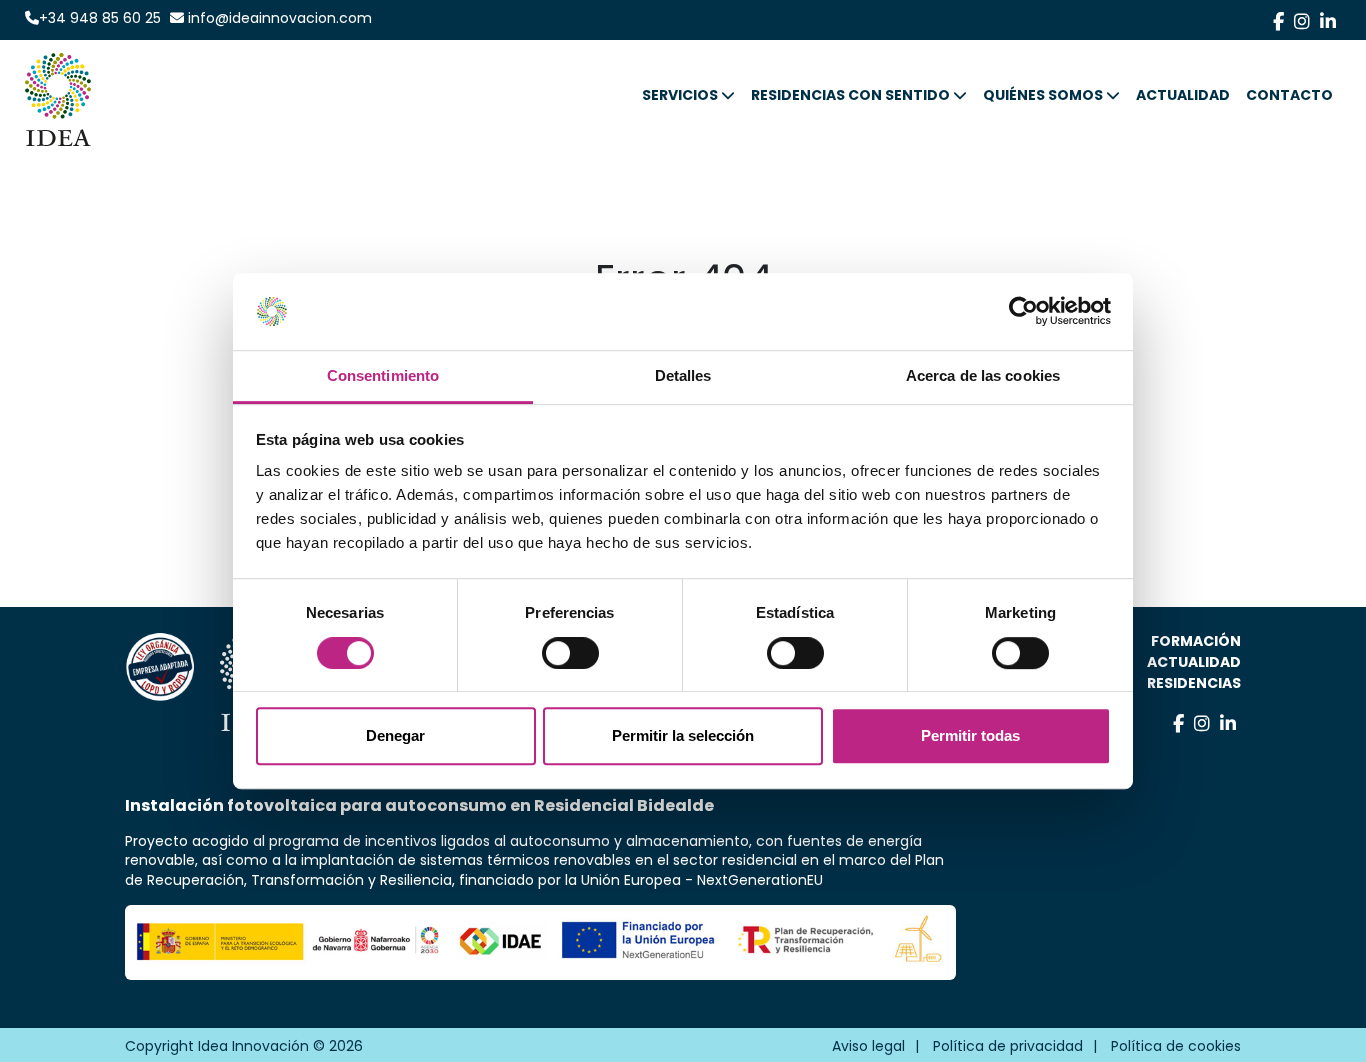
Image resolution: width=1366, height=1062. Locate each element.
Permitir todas (970, 735)
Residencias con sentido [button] (850, 95)
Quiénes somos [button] (1043, 95)
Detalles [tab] (683, 375)
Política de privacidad (1008, 1046)
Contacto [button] (1289, 95)
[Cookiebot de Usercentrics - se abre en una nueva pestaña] (1023, 312)
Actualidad (1194, 662)
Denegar (395, 735)
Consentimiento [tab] (383, 375)
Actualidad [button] (1183, 95)
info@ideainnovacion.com (278, 18)
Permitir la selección (683, 735)
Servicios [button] (680, 95)
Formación (1196, 641)
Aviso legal (868, 1046)
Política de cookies (1176, 1046)
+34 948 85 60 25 (100, 18)
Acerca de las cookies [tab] (983, 375)
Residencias (1194, 683)
